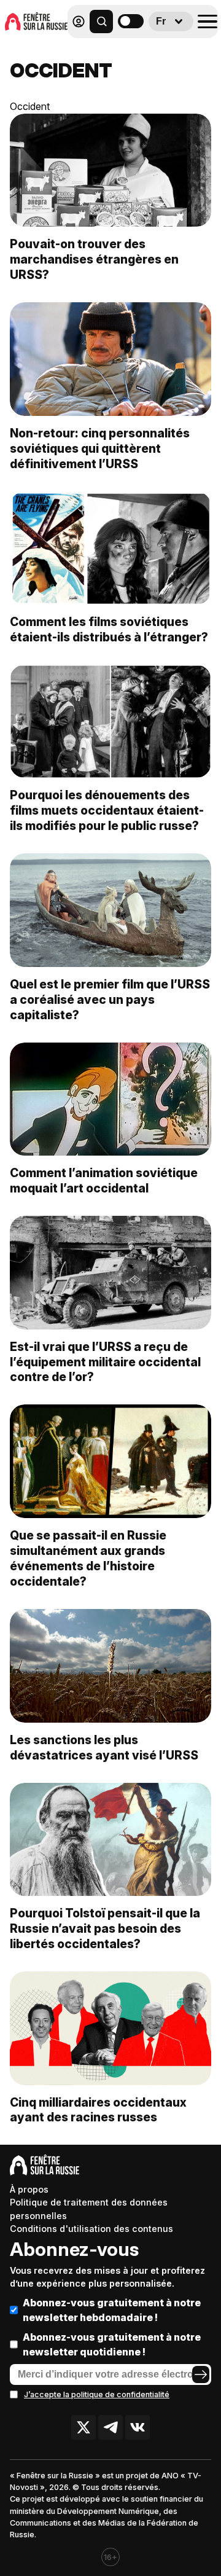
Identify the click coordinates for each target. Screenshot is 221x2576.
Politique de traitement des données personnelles (89, 2209)
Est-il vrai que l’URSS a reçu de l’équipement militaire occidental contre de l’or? (105, 1362)
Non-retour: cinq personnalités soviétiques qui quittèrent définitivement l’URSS (100, 448)
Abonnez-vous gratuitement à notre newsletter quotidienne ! (112, 2344)
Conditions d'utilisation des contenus (91, 2229)
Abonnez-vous (74, 2249)
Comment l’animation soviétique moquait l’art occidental (104, 1180)
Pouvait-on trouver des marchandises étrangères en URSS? (94, 259)
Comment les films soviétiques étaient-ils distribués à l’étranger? (109, 629)
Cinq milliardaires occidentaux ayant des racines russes (98, 2110)
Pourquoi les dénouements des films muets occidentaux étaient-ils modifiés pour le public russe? (107, 810)
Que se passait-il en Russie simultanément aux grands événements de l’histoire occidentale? (88, 1558)
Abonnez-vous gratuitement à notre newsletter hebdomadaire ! (112, 2310)
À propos (29, 2189)
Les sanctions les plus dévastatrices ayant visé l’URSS (104, 1748)
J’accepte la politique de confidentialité (97, 2394)
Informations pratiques (147, 53)
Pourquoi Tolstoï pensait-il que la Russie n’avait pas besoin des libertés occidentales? (105, 1928)
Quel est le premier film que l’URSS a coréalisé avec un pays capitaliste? (110, 1000)
